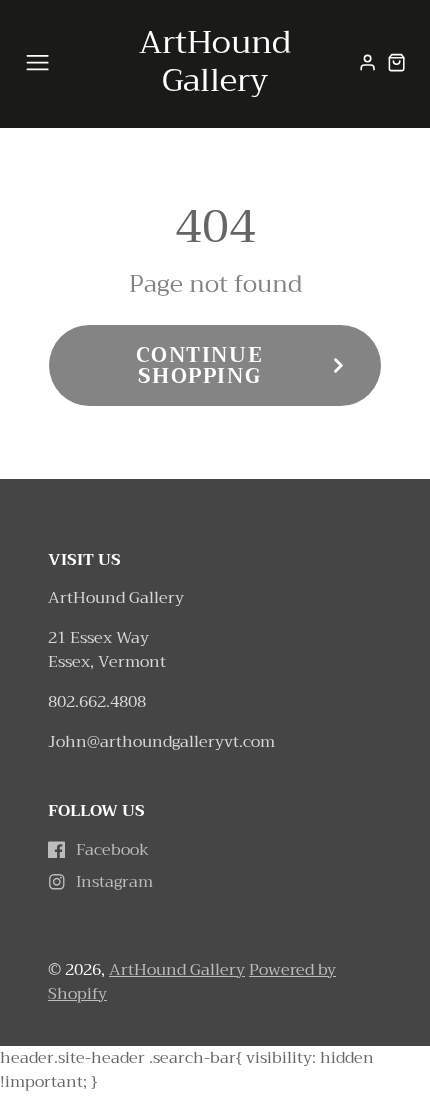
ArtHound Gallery (177, 970)
